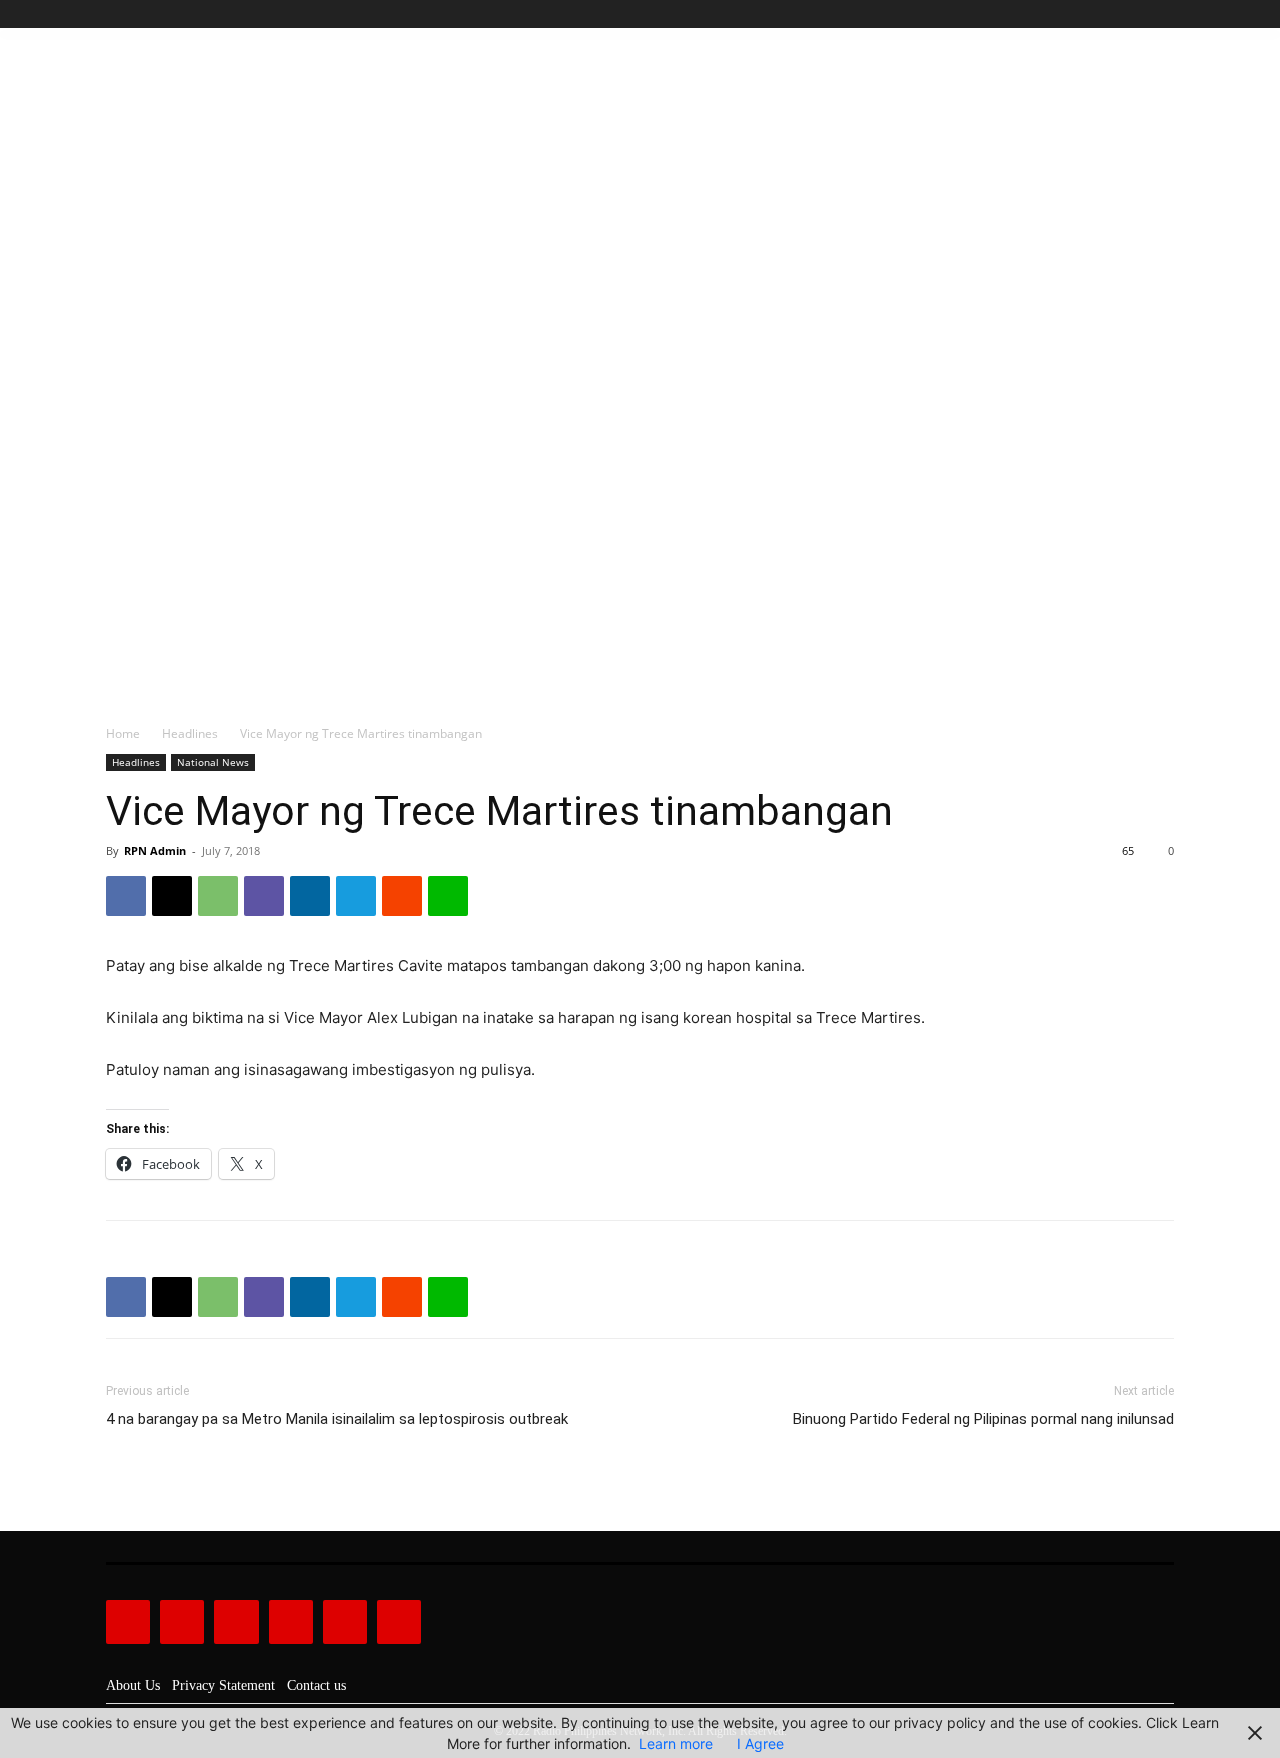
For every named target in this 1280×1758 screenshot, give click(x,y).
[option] (640, 353)
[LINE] (448, 896)
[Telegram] (356, 896)
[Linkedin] (310, 896)
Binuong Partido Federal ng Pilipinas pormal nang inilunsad (983, 1419)
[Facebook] (1071, 14)
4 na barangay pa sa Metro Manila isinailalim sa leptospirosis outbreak (337, 1419)
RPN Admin (155, 850)
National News (213, 762)
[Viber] (264, 896)
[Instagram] (1094, 14)
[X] (1139, 14)
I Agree (760, 1743)
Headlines (190, 733)
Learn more (676, 1743)
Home (123, 733)
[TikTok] (1117, 14)
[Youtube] (1162, 14)
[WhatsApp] (218, 896)
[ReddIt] (402, 896)
